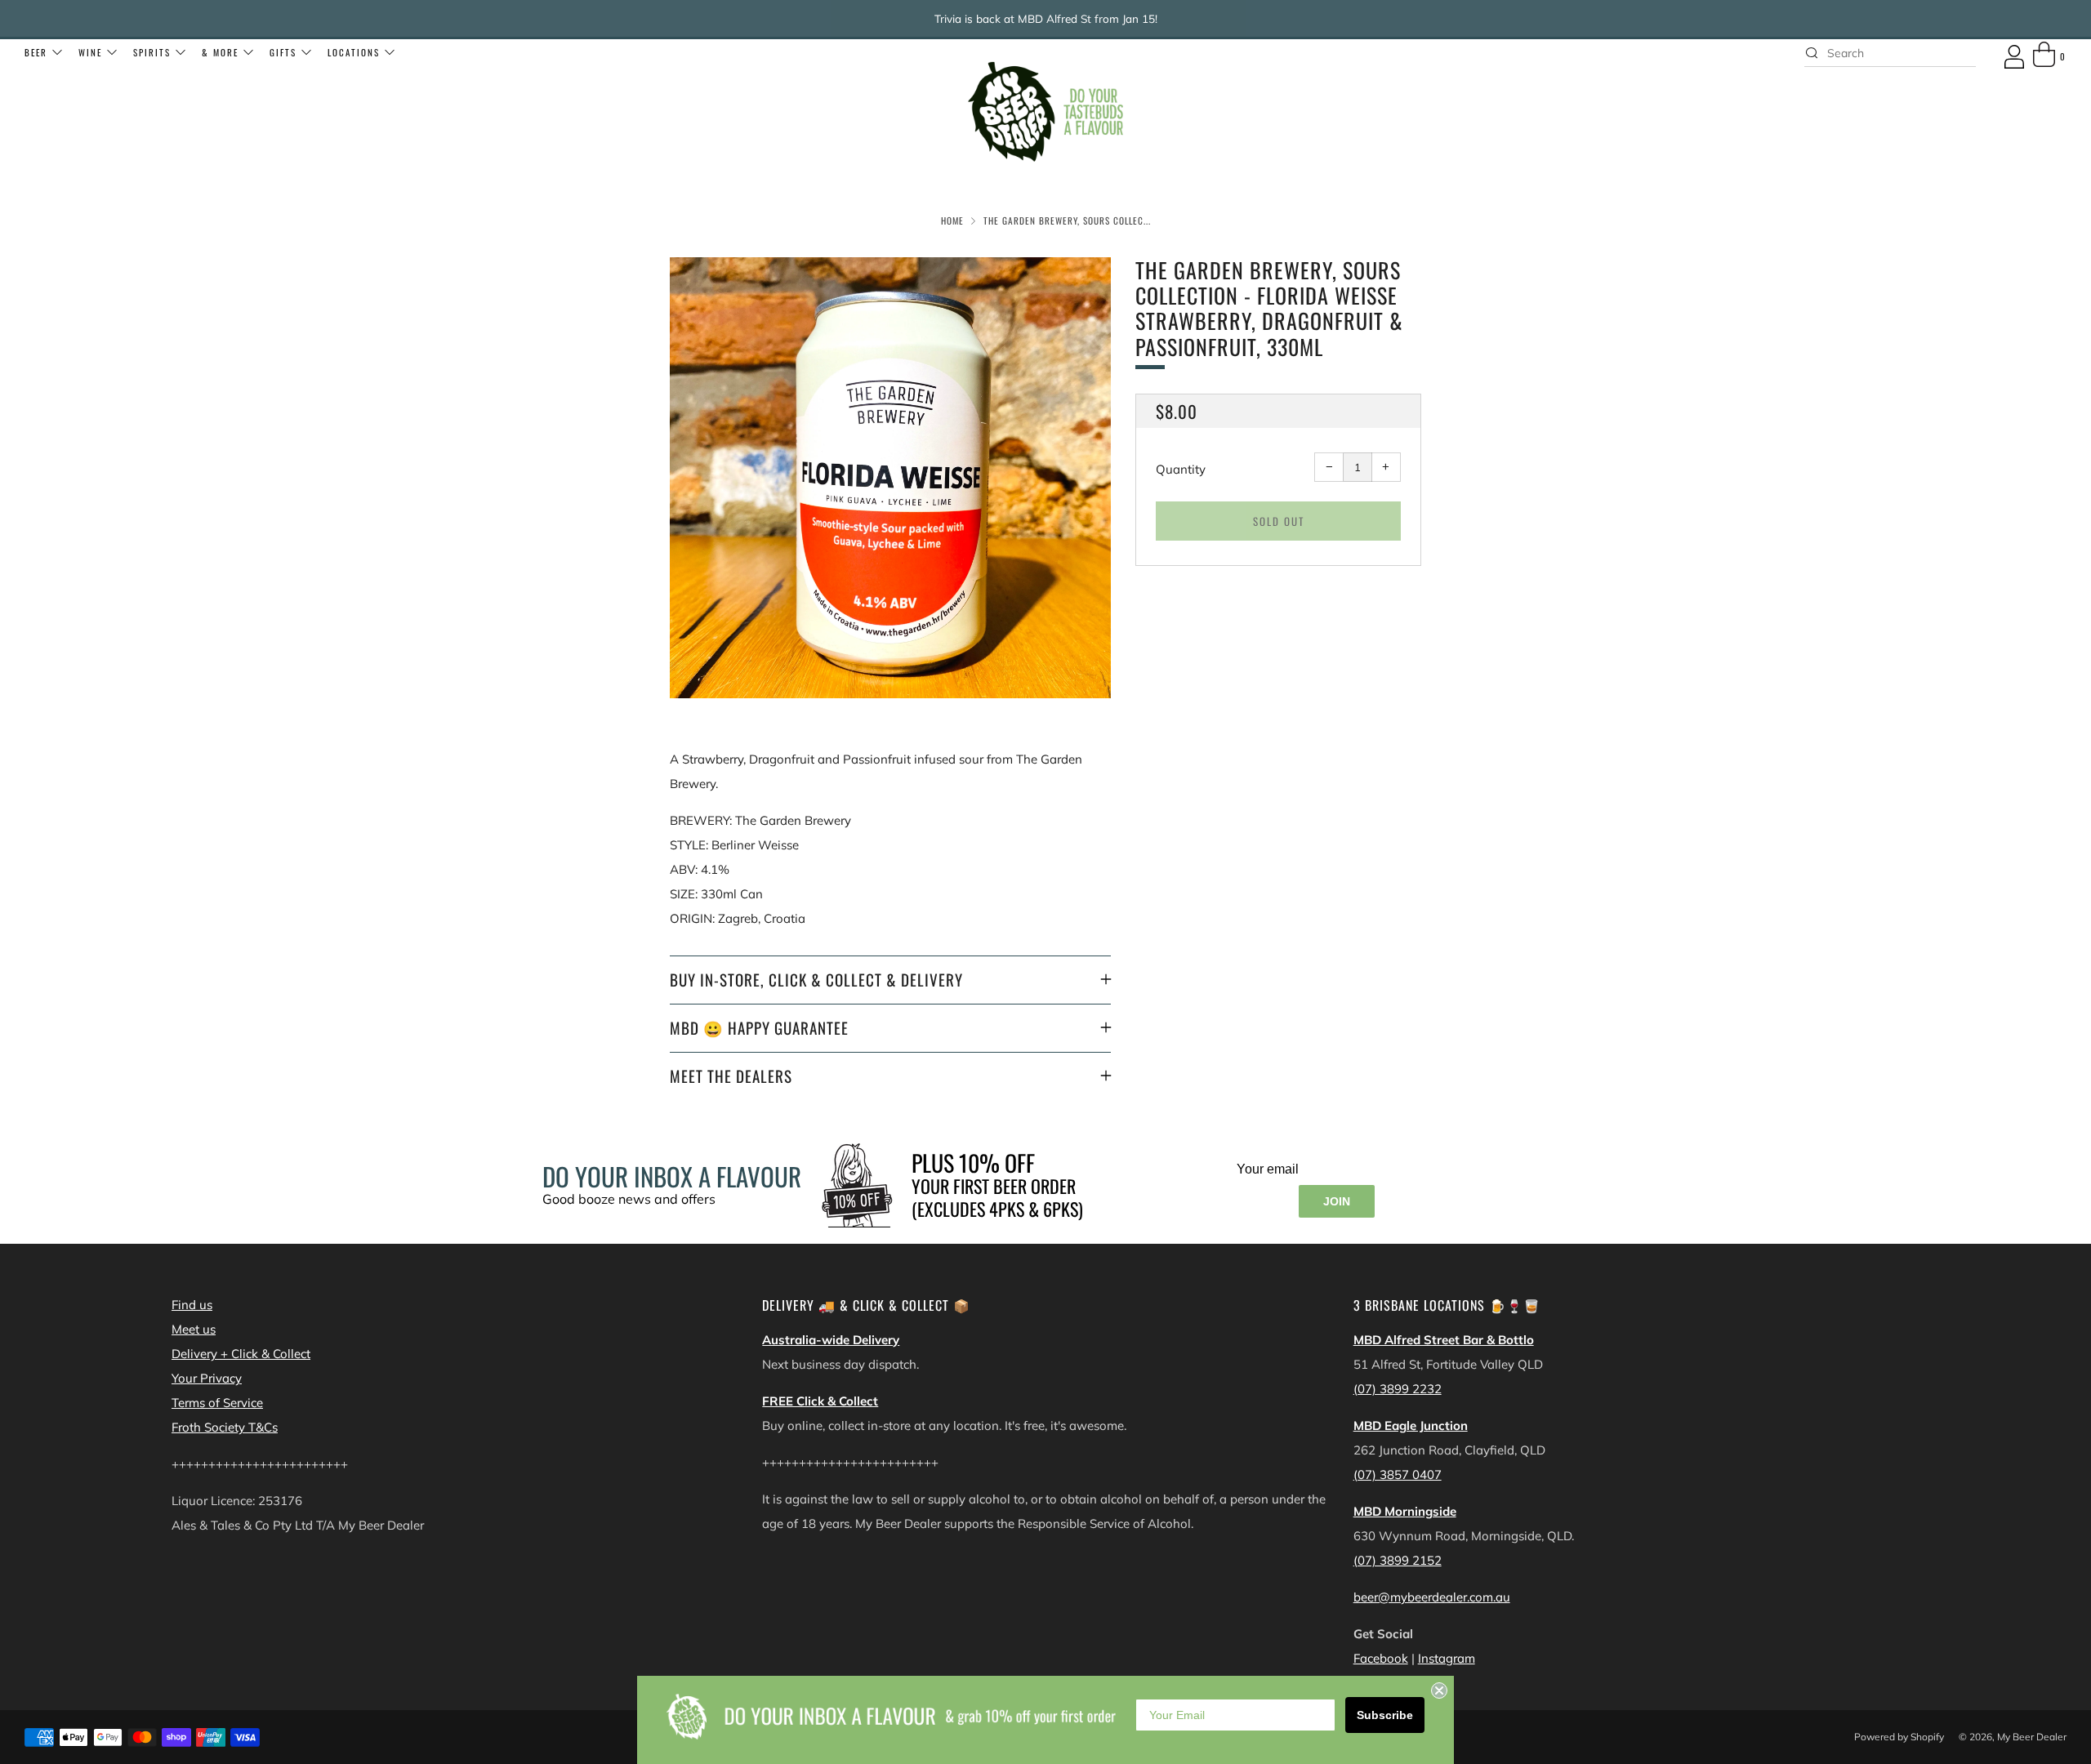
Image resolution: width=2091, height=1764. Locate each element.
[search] (1890, 53)
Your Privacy (207, 1378)
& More (220, 52)
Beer (36, 52)
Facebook (1381, 1658)
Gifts (283, 52)
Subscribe (1385, 1715)
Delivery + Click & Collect (241, 1354)
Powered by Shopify (1899, 1737)
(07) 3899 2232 (1398, 1389)
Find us (192, 1305)
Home (952, 220)
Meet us (194, 1329)
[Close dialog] (1439, 1690)
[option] (890, 478)
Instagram (1447, 1658)
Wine (90, 52)
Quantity (1181, 469)
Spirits (152, 52)
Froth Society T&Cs (225, 1427)
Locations (354, 52)
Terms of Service (217, 1403)
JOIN (1337, 1201)
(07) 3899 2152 (1398, 1560)
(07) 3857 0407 (1398, 1474)
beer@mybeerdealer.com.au (1432, 1597)
